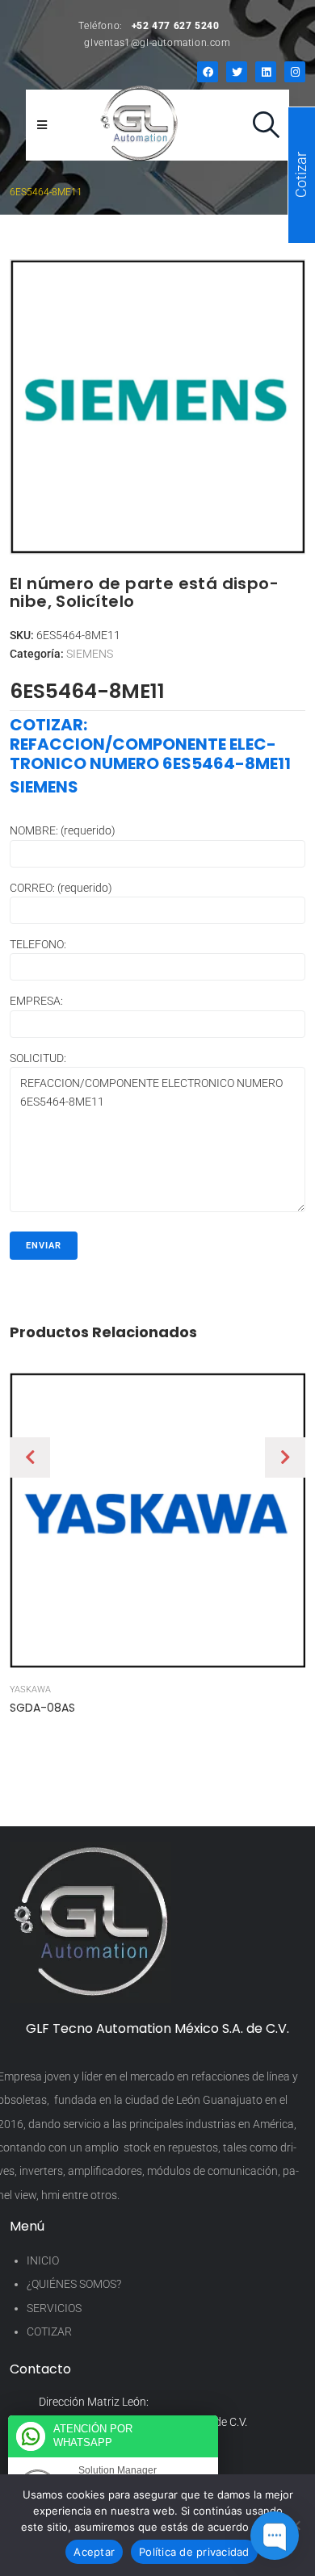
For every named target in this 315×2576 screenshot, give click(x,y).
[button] (30, 1457)
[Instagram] (295, 72)
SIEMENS (90, 654)
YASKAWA (30, 1689)
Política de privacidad (194, 2552)
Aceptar (94, 2552)
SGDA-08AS (42, 1708)
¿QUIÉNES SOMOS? (74, 2284)
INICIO (43, 2260)
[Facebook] (208, 72)
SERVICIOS (54, 2308)
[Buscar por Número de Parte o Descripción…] (266, 125)
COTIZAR (49, 2331)
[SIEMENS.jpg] (157, 407)
